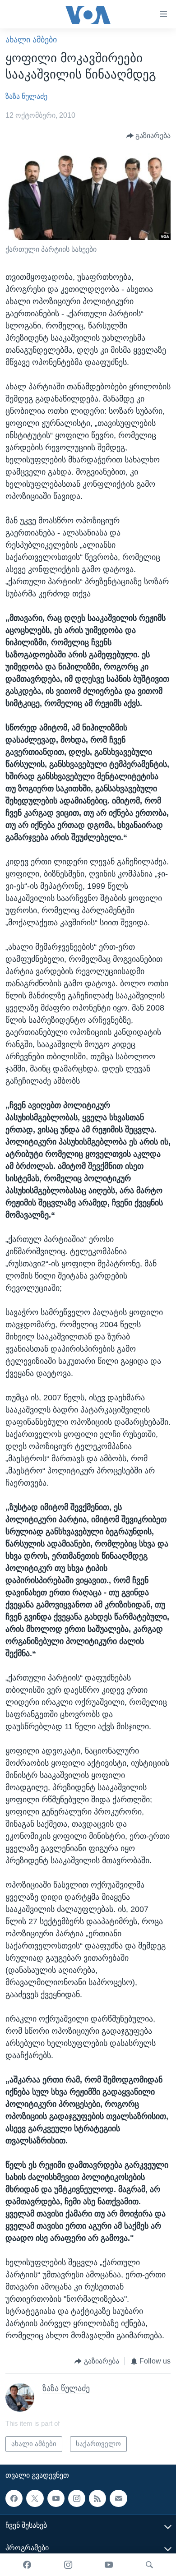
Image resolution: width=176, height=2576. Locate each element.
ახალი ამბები (31, 40)
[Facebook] (27, 2565)
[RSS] (97, 2498)
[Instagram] (68, 2565)
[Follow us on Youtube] (56, 2498)
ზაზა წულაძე (26, 96)
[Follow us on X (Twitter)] (35, 2498)
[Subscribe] (118, 2498)
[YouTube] (109, 2565)
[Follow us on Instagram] (77, 2498)
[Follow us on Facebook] (14, 2498)
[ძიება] (149, 2565)
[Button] (149, 136)
